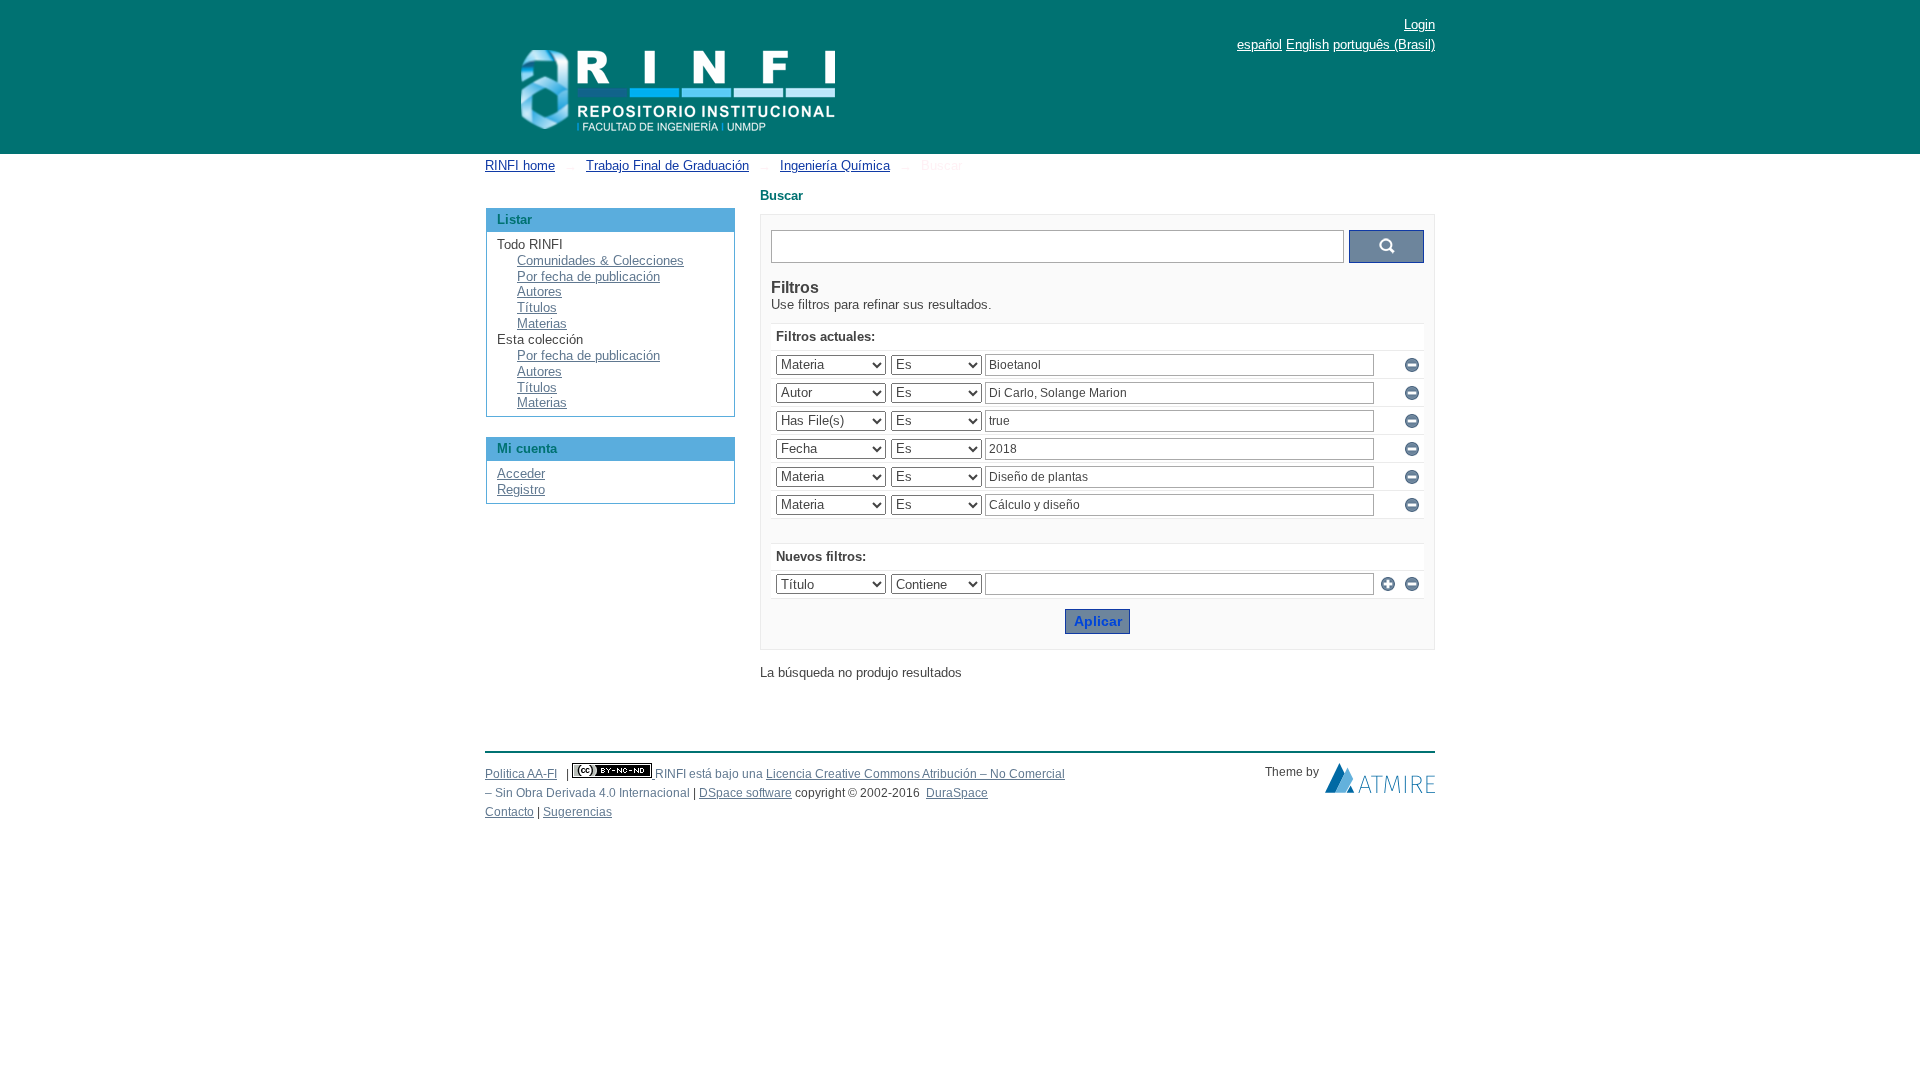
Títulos (537, 307)
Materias (542, 323)
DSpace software (745, 793)
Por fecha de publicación (588, 276)
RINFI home (520, 165)
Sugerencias (577, 812)
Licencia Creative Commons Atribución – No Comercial (915, 774)
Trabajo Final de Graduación (667, 165)
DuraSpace (957, 793)
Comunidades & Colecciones (600, 260)
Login (1419, 24)
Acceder (521, 473)
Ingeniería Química (835, 165)
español (1259, 44)
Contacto (509, 812)
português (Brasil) (1384, 44)
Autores (539, 291)
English (1307, 44)
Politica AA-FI (521, 774)
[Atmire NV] (1380, 783)
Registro (521, 489)
